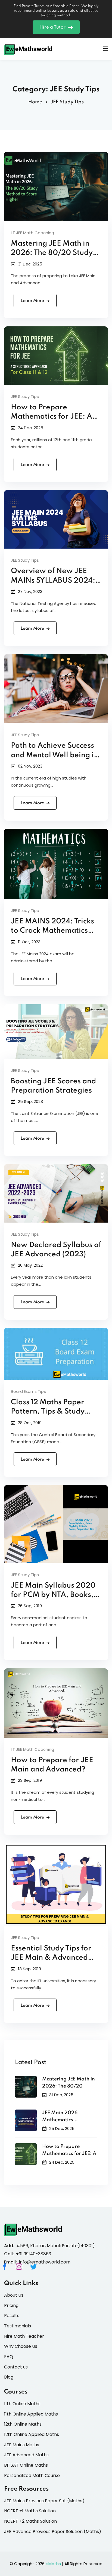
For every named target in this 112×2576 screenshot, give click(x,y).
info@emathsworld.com (45, 2262)
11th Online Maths (22, 2404)
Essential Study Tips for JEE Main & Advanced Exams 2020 (51, 1958)
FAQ (9, 2357)
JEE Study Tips (25, 396)
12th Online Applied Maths (32, 2434)
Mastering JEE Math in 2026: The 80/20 (69, 2083)
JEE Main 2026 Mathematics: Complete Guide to (64, 2117)
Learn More (32, 301)
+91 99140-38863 (34, 2254)
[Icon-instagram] (22, 2270)
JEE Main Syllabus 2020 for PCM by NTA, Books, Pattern (53, 1595)
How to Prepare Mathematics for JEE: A (69, 2150)
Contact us (16, 2367)
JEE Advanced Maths (26, 2455)
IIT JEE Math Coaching (32, 233)
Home (35, 102)
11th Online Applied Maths (31, 2414)
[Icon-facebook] (8, 2270)
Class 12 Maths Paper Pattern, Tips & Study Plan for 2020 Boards (49, 1412)
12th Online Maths (23, 2424)
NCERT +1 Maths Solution (30, 2511)
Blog (9, 2377)
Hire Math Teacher (24, 2336)
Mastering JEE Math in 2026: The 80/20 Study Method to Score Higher (53, 253)
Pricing (11, 2306)
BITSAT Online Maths (26, 2465)
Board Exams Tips (28, 1391)
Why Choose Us (21, 2346)
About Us (14, 2295)
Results (12, 2316)
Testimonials (18, 2326)
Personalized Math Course (32, 2476)
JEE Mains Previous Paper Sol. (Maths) (44, 2501)
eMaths (53, 2564)
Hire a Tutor (52, 27)
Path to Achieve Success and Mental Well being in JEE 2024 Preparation (55, 755)
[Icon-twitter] (37, 2270)
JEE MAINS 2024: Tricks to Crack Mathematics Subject (52, 931)
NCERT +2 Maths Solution (30, 2521)
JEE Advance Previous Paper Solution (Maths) (53, 2532)
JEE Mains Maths (22, 2445)
